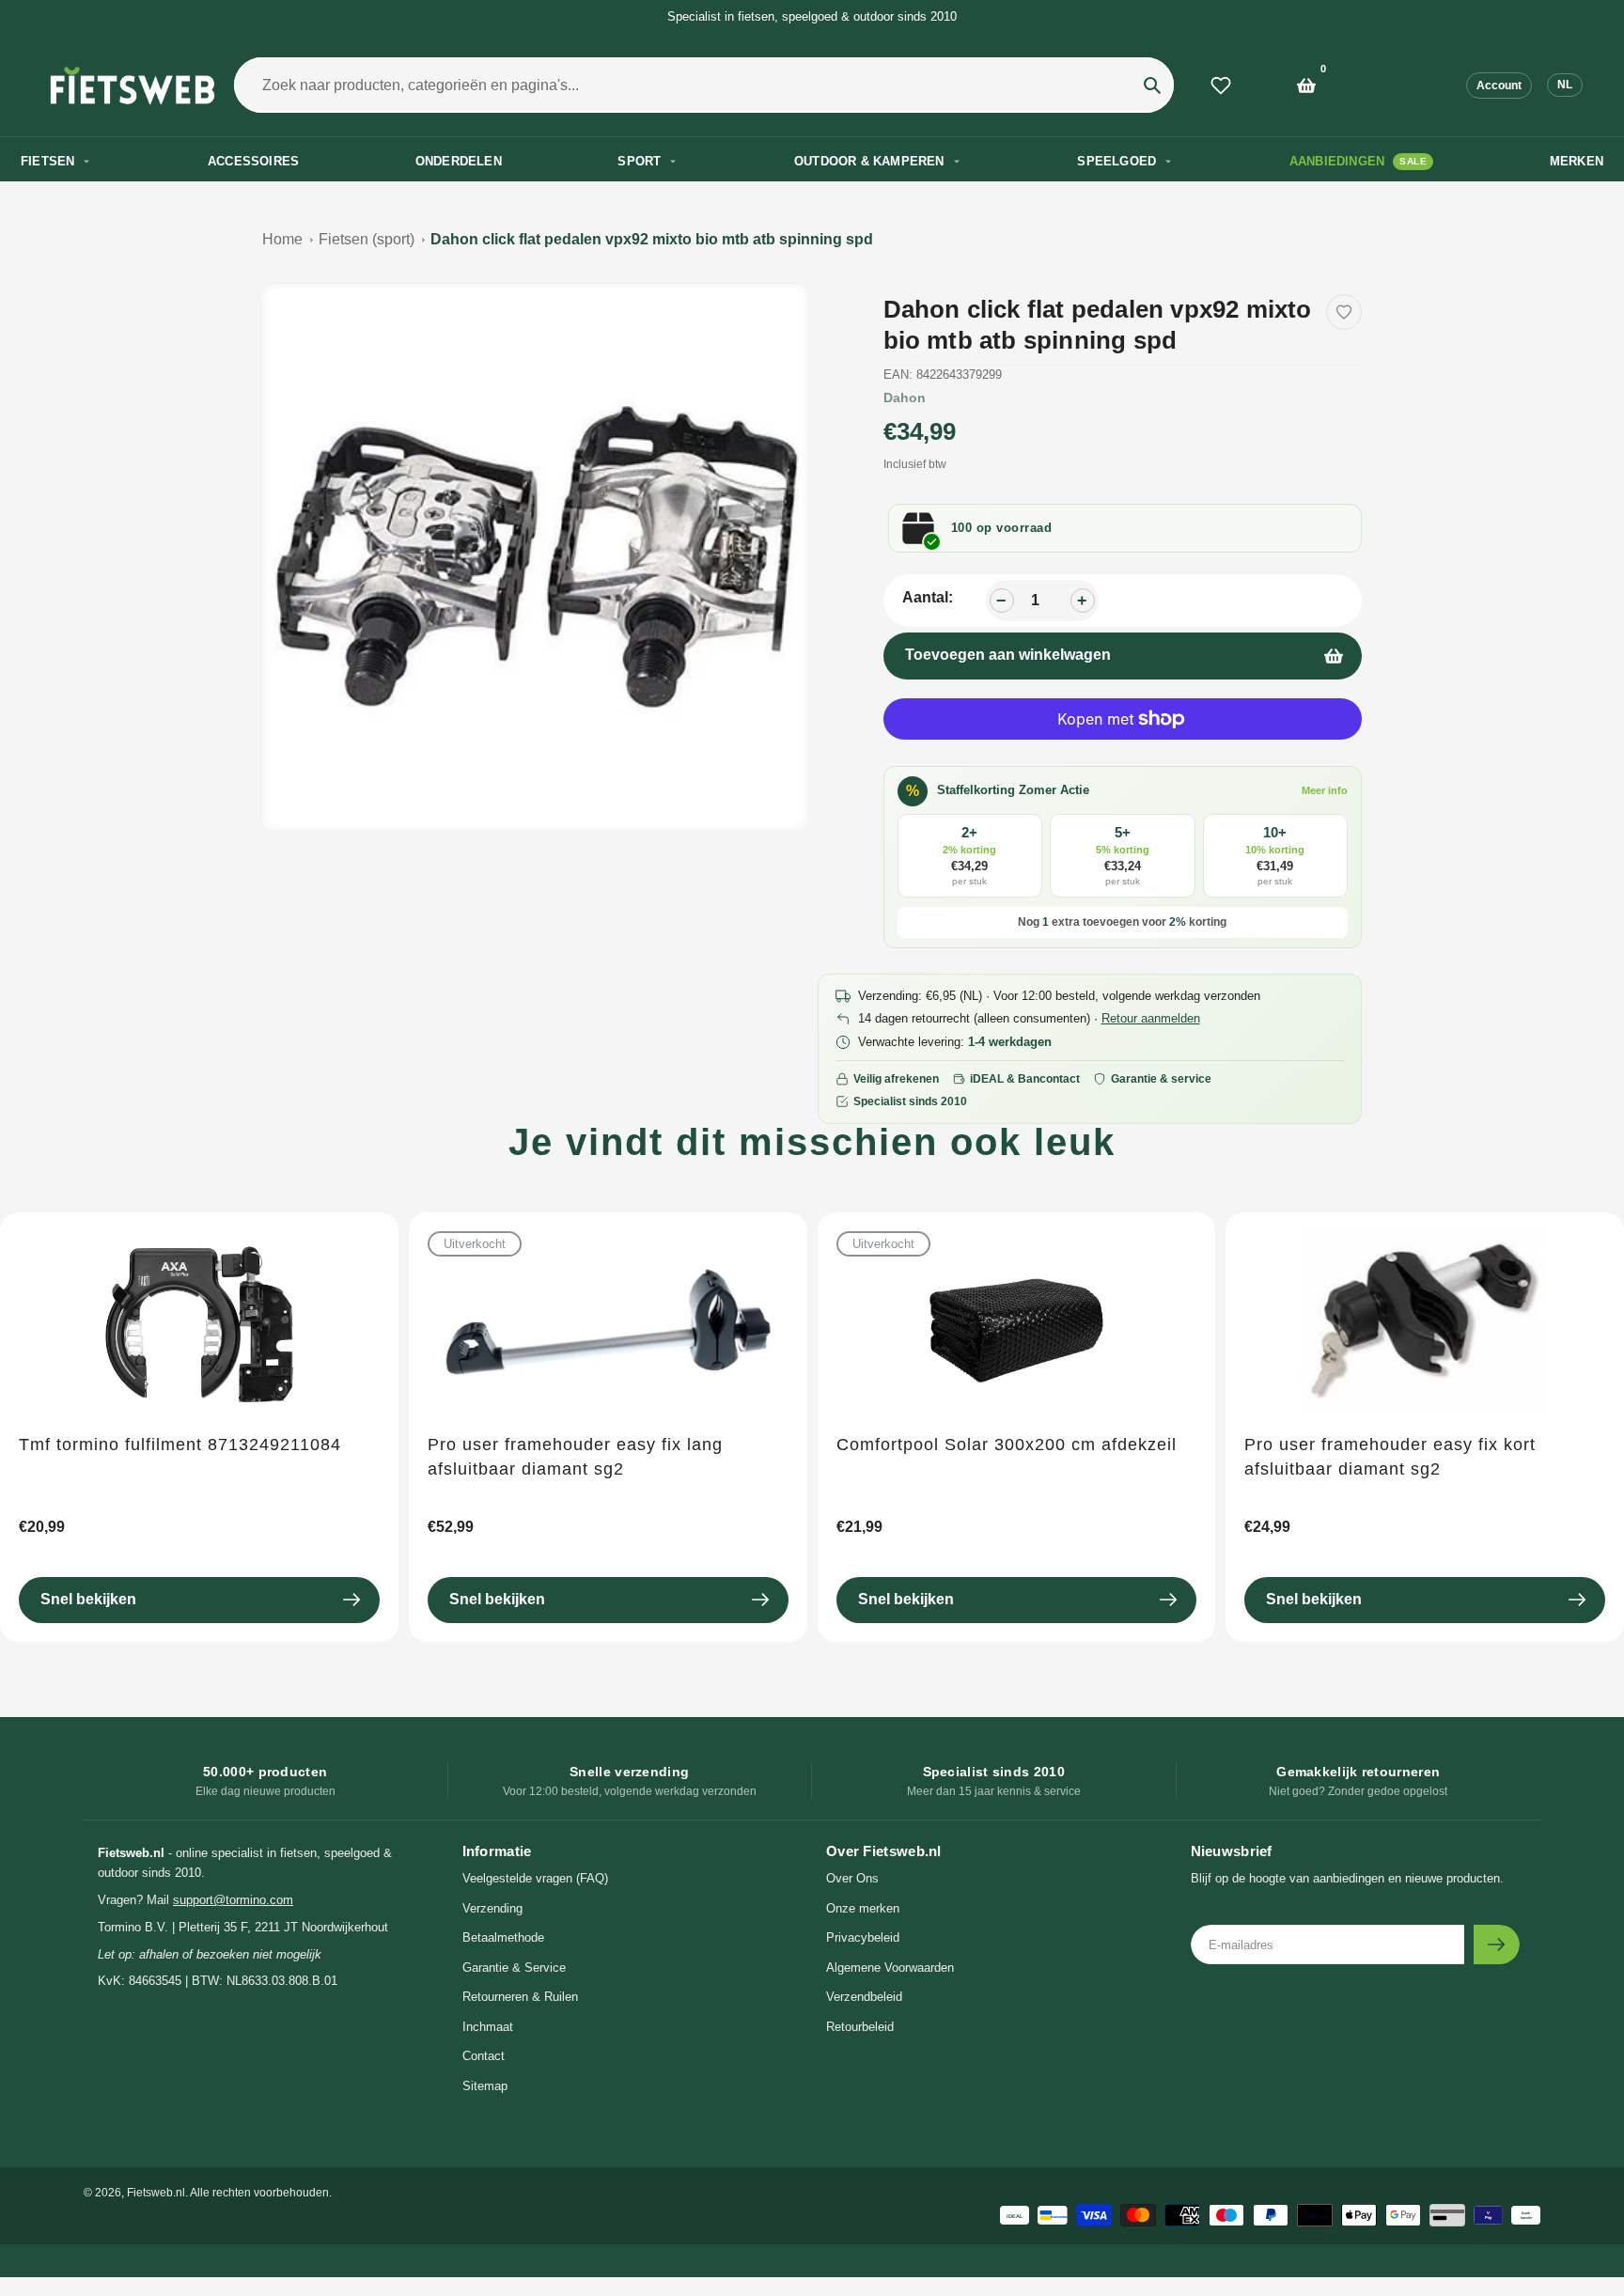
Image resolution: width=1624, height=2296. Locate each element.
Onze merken (863, 1908)
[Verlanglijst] (1221, 86)
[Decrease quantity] (1002, 601)
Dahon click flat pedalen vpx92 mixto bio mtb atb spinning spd (652, 239)
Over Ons (852, 1878)
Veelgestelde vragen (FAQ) (535, 1878)
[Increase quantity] (1083, 601)
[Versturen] (1497, 1945)
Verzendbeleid (864, 1997)
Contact (484, 2056)
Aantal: (928, 597)
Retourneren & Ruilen (520, 1997)
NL (1565, 85)
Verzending (492, 1908)
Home (282, 239)
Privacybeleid (863, 1937)
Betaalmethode (503, 1937)
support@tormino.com (233, 1900)
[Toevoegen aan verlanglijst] (1344, 312)
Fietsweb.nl (156, 2193)
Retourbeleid (860, 2027)
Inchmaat (488, 2027)
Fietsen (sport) (367, 239)
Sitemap (485, 2086)
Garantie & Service (514, 1968)
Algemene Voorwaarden (890, 1968)
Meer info (1325, 790)
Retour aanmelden (1151, 1018)
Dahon (905, 398)
